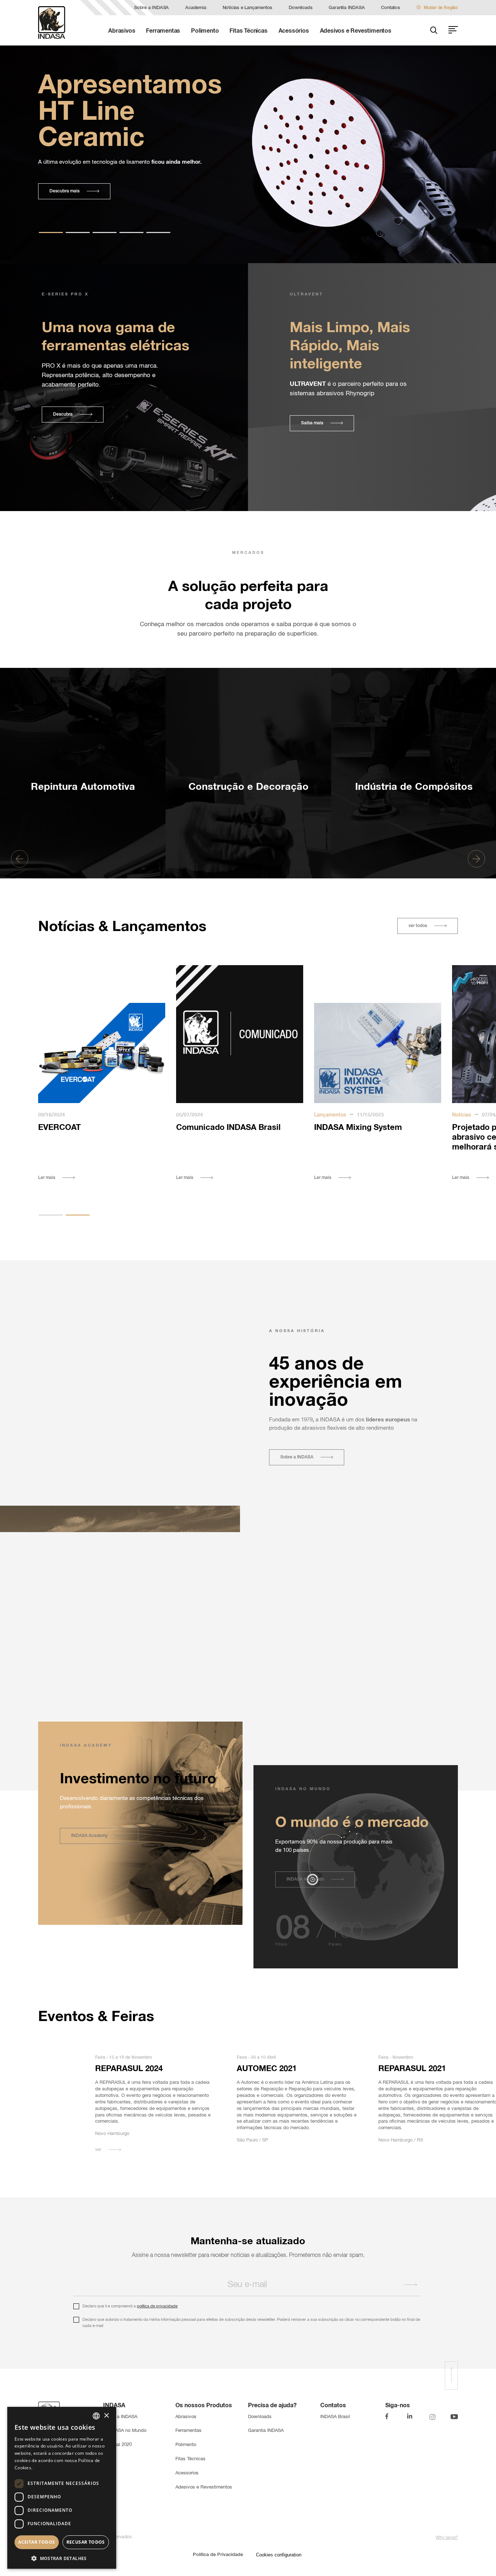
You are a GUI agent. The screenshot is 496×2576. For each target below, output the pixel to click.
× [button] (106, 2416)
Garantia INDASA (347, 8)
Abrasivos (122, 31)
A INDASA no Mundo (125, 2431)
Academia (196, 8)
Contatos (390, 8)
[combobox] (96, 2416)
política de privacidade (157, 2306)
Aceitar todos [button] (36, 2542)
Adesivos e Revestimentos (356, 31)
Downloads (300, 8)
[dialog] (62, 2488)
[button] (83, 744)
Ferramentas (163, 31)
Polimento (205, 31)
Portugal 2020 (117, 2445)
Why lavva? (447, 2538)
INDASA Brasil (335, 2417)
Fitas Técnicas (248, 31)
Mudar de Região (441, 8)
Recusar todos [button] (86, 2542)
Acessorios (187, 2473)
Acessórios (294, 31)
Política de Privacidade (218, 2555)
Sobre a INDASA (151, 8)
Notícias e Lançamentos (248, 8)
